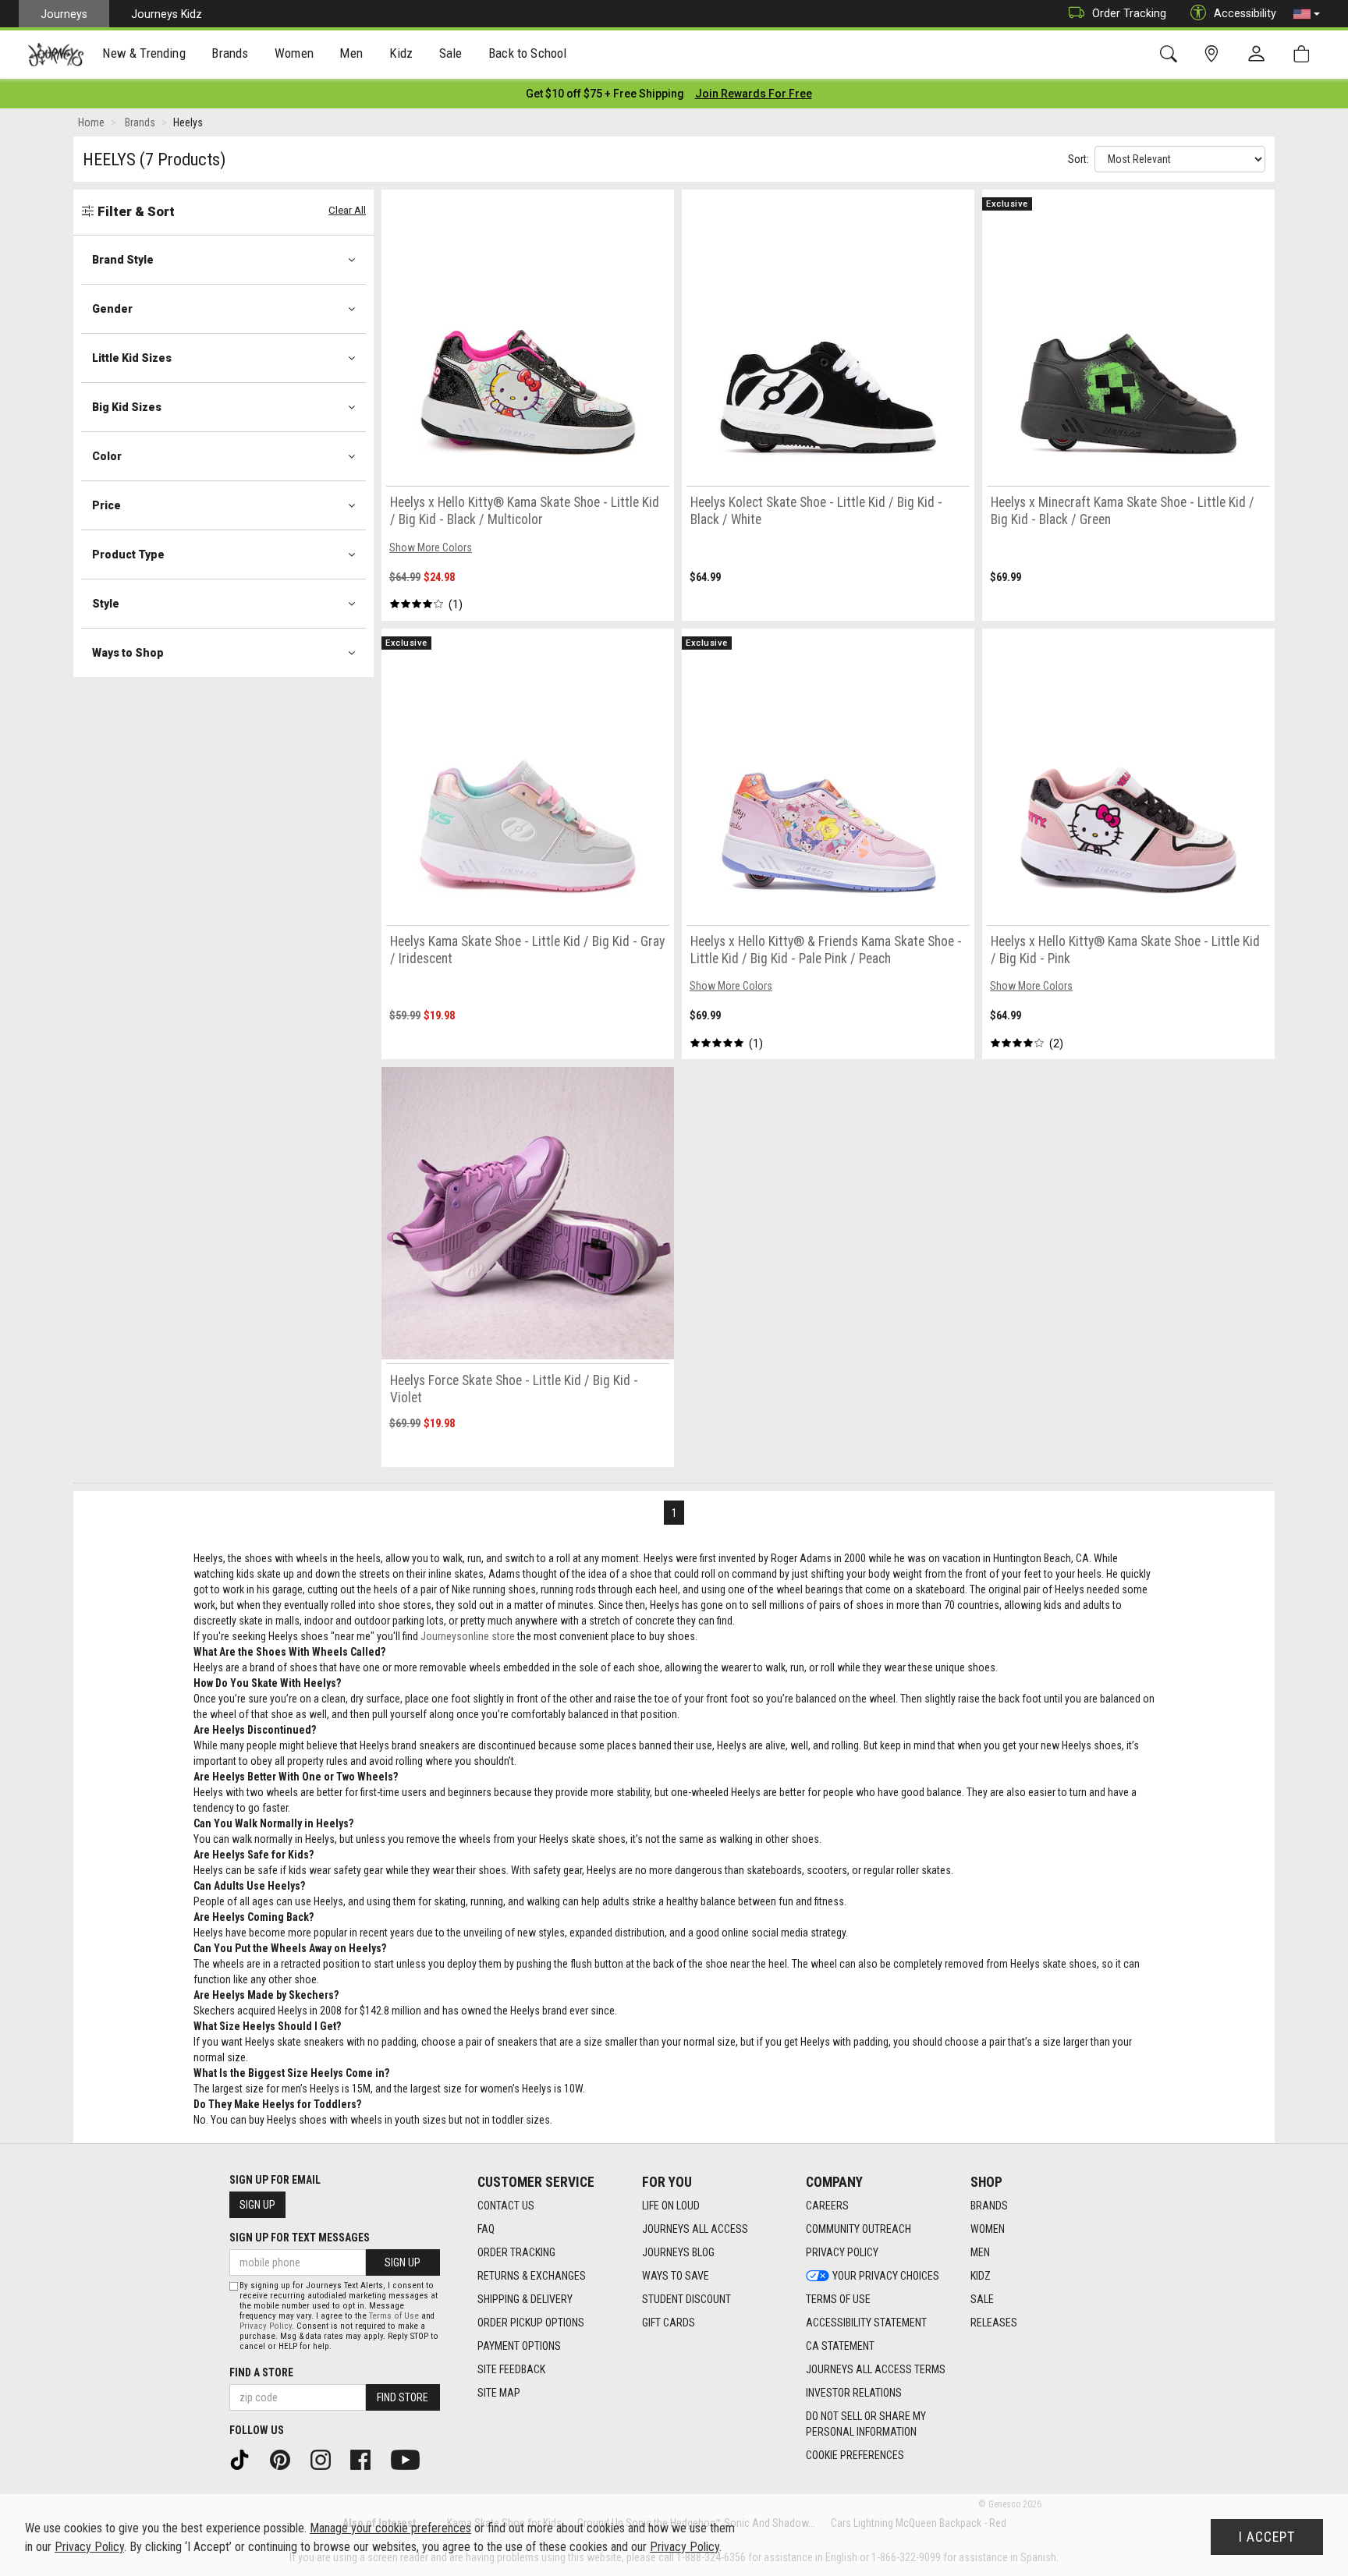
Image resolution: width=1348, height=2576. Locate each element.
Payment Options (519, 2346)
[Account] (1260, 55)
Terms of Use (838, 2299)
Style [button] (106, 604)
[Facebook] (366, 2459)
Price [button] (106, 505)
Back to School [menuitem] (527, 53)
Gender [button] (112, 309)
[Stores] (1214, 54)
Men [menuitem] (351, 53)
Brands (989, 2206)
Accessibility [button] (1245, 13)
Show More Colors (431, 547)
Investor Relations (854, 2393)
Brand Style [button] (123, 260)
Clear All (347, 210)
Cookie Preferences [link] (855, 2455)
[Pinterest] (286, 2459)
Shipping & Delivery (525, 2299)
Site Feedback (511, 2369)
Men (980, 2252)
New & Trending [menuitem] (144, 53)
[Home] (56, 55)
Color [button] (107, 456)
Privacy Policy (842, 2252)
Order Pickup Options (531, 2323)
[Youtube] (411, 2459)
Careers (827, 2206)
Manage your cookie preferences (390, 2528)
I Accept (1267, 2537)
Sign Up (257, 2205)
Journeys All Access (695, 2229)
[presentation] (144, 55)
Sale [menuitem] (451, 53)
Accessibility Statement (866, 2323)
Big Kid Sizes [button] (127, 407)
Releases (994, 2323)
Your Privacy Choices (886, 2276)
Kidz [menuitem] (401, 53)
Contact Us (506, 2206)
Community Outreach (858, 2229)
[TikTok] (245, 2459)
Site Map (499, 2393)
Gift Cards (669, 2323)
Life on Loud (671, 2206)
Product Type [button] (128, 555)
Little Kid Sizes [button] (132, 358)
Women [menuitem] (294, 53)
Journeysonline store (468, 1636)
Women (988, 2229)
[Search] (1171, 54)
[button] (1307, 14)
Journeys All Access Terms (876, 2369)
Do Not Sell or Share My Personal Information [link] (866, 2424)
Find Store (403, 2397)
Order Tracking (1129, 13)
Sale (982, 2299)
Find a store (261, 2372)
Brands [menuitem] (230, 53)
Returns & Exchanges (532, 2276)
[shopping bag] (1305, 54)
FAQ (486, 2229)
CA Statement (840, 2346)
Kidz (981, 2276)
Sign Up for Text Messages (300, 2238)
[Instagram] (326, 2459)
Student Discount (686, 2299)
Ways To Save (676, 2276)
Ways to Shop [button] (128, 653)
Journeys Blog (678, 2252)
